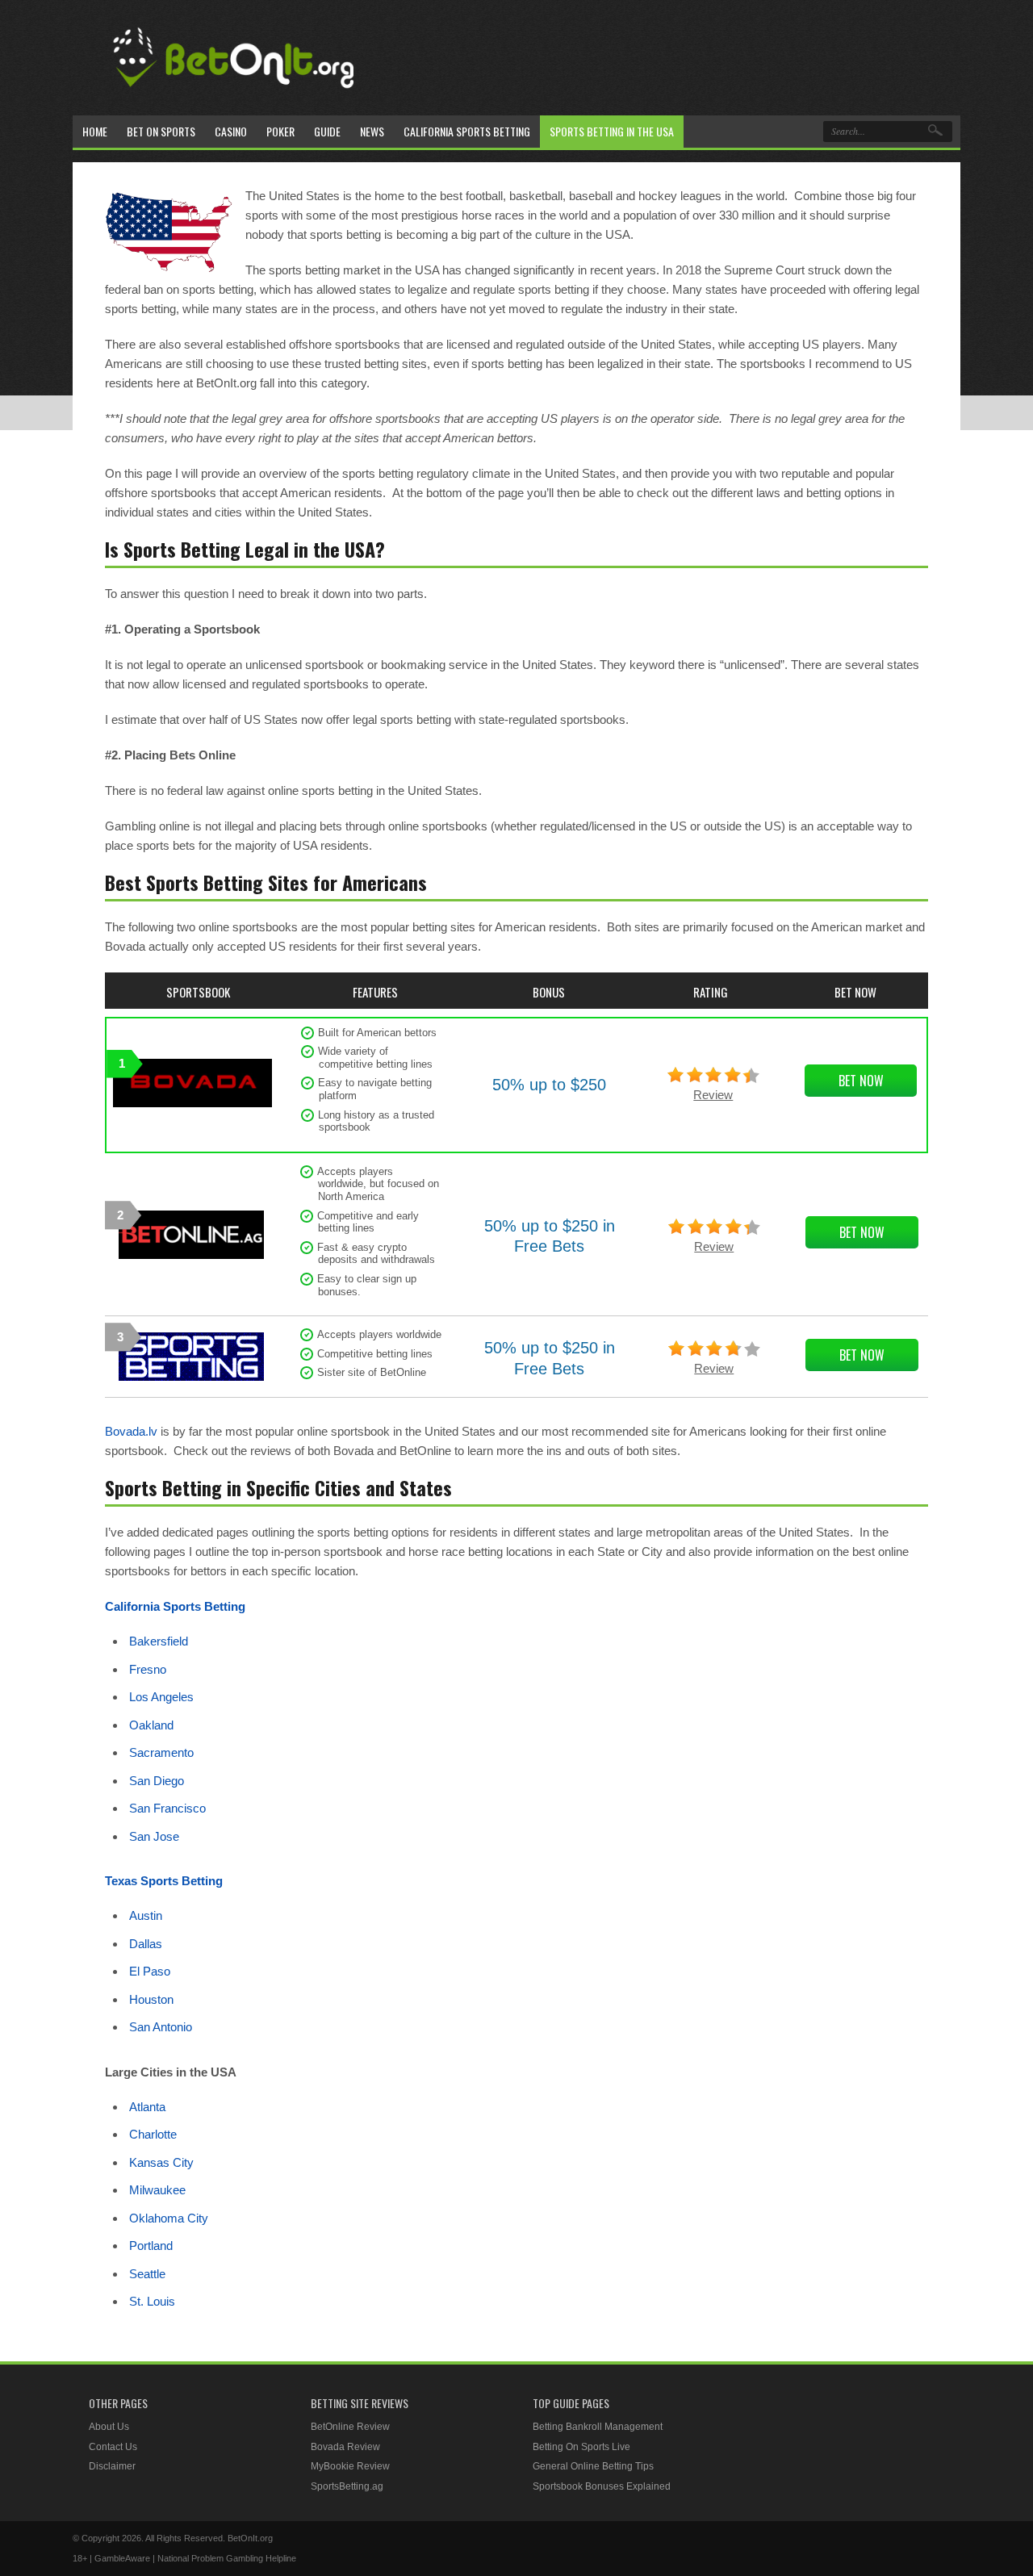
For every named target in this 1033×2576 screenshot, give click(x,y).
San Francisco (167, 1808)
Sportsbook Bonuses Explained (602, 2486)
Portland (151, 2246)
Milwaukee (157, 2190)
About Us (109, 2427)
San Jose (154, 1836)
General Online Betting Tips (593, 2466)
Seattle (147, 2274)
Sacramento (161, 1752)
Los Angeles (161, 1697)
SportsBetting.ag (347, 2486)
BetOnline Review (350, 2427)
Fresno (148, 1669)
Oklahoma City (169, 2218)
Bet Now (861, 1081)
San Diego (157, 1781)
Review (713, 1095)
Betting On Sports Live (581, 2447)
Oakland (151, 1725)
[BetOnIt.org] (234, 94)
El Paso (150, 1971)
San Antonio (161, 2027)
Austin (146, 1915)
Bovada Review (345, 2447)
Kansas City (161, 2162)
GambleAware (122, 2558)
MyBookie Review (350, 2466)
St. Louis (152, 2301)
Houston (151, 1999)
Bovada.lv (131, 1431)
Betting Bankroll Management (598, 2427)
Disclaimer (112, 2466)
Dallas (146, 1944)
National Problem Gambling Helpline (227, 2558)
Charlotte (153, 2134)
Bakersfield (159, 1641)
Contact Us (113, 2447)
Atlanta (147, 2107)
